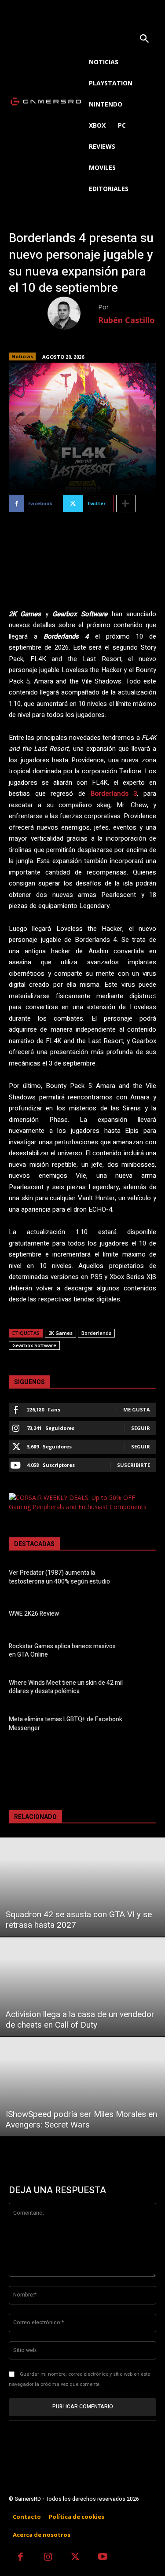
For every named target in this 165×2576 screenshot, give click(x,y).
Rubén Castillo (126, 320)
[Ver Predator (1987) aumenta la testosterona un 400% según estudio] (143, 1578)
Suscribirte (134, 1465)
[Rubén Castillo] (73, 313)
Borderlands (96, 1333)
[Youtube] (103, 2558)
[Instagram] (48, 2558)
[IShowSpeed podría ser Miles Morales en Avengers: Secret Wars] (82, 2087)
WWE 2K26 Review (34, 1614)
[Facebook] (20, 2558)
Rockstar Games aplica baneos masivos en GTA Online (62, 1651)
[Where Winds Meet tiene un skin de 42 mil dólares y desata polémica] (143, 1689)
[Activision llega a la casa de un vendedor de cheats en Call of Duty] (82, 1987)
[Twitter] (75, 2558)
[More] (126, 503)
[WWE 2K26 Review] (143, 1615)
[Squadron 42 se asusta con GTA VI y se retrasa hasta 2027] (82, 1887)
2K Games (60, 1333)
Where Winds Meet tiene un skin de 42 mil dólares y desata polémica (66, 1687)
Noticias (22, 356)
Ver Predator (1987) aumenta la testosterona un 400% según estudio (59, 1577)
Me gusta (137, 1409)
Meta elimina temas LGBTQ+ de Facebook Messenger (66, 1724)
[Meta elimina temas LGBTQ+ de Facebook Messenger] (143, 1725)
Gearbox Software (34, 1345)
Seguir (141, 1428)
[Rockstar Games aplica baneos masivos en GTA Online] (143, 1652)
